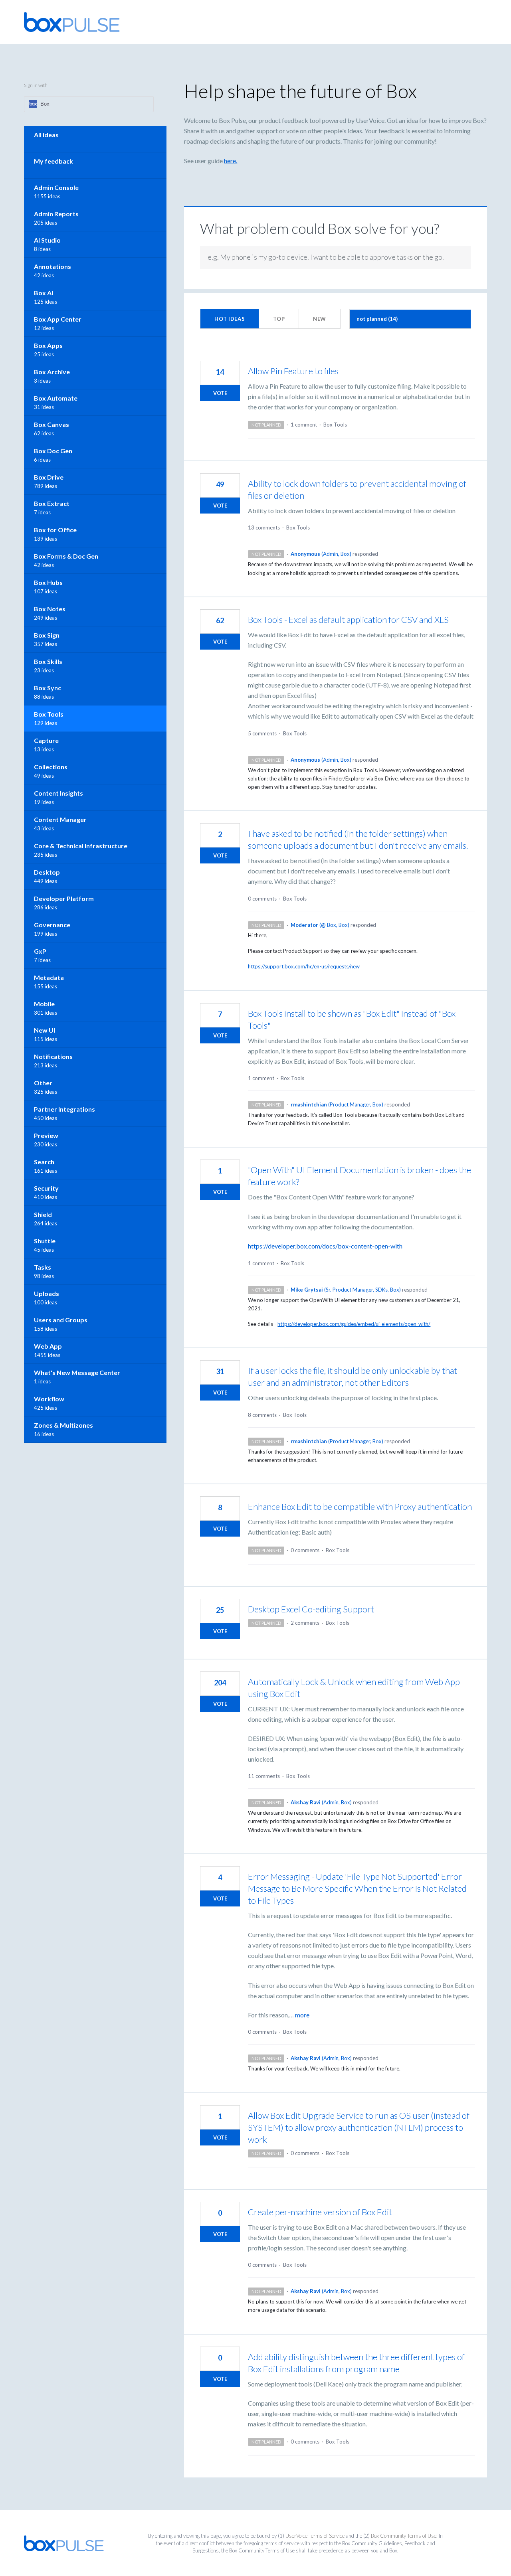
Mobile (44, 1004)
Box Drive (49, 477)
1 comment (304, 425)
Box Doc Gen (53, 451)
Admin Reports (56, 214)
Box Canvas (51, 424)
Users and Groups (61, 1320)
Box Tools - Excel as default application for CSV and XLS (348, 619)
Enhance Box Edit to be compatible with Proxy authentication (360, 1506)
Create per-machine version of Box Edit (320, 2212)
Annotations (52, 266)
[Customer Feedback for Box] (72, 22)
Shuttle (45, 1241)
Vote (220, 393)
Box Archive (52, 372)
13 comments (264, 527)
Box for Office (55, 530)
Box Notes (50, 609)
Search (44, 1162)
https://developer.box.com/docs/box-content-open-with (325, 1246)
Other (43, 1083)
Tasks (43, 1267)
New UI (45, 1030)
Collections (51, 767)
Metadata (49, 977)
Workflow (49, 1399)
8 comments (262, 1415)
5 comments (262, 733)
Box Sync (48, 688)
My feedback (53, 161)
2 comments (305, 1623)
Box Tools (335, 425)
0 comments (262, 899)
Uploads (47, 1293)
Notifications (53, 1056)
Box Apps (48, 345)
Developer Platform (64, 898)
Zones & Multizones (63, 1425)
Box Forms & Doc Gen (66, 556)
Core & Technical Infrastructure (81, 846)
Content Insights (58, 793)
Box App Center (58, 319)
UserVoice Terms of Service (315, 2536)
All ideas (46, 135)
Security (46, 1188)
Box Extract (52, 503)
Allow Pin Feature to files (293, 371)
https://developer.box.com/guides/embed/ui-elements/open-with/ (354, 1324)
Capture (46, 740)
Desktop (47, 872)
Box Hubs (48, 582)
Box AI (44, 293)
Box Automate (56, 398)
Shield (43, 1214)
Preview (46, 1135)
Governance (52, 925)
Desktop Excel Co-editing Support (311, 1609)
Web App (48, 1346)
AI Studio (47, 240)
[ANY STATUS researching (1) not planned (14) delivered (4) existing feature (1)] (410, 319)
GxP (40, 951)
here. (231, 161)
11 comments (264, 1776)
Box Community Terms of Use (404, 2536)
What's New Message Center (77, 1372)
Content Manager (60, 819)
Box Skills (48, 661)
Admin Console (56, 187)
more (302, 2015)
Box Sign (47, 635)
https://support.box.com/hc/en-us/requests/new (304, 966)
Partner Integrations (64, 1109)
